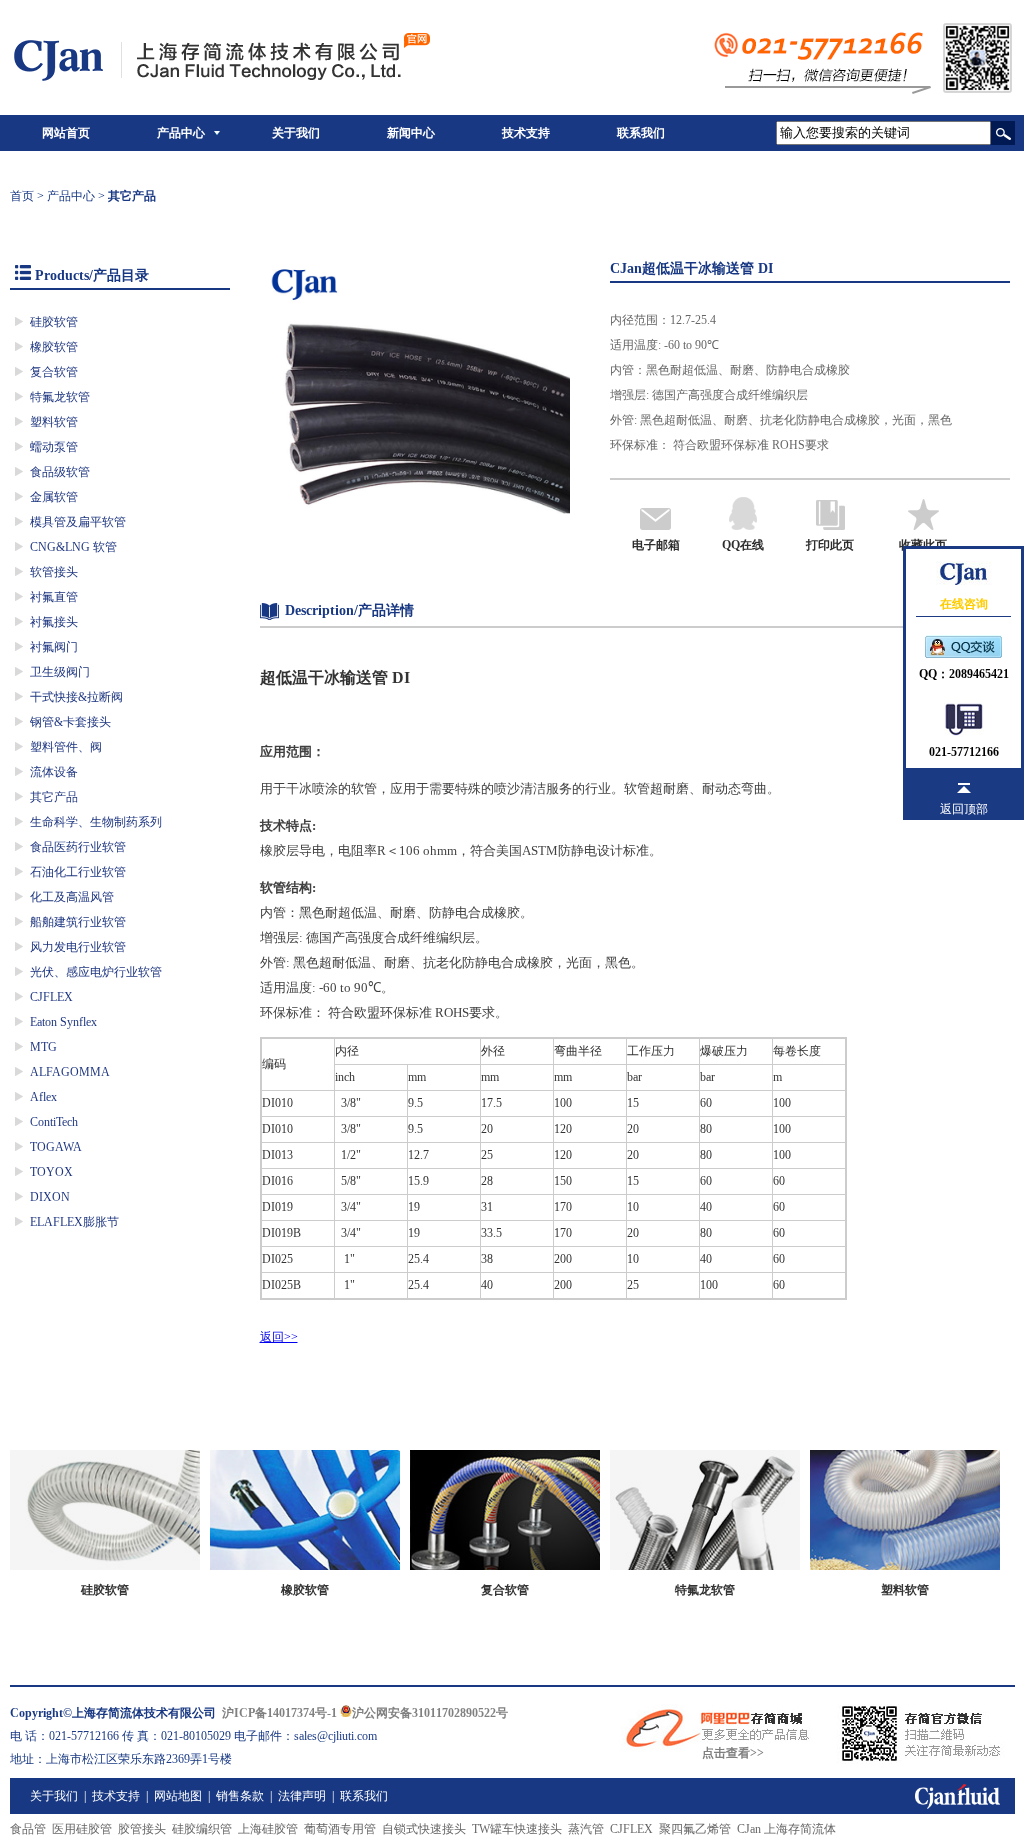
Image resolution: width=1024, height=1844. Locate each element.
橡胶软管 (54, 347)
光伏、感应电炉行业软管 (96, 972)
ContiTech (54, 1122)
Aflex (43, 1097)
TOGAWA (56, 1147)
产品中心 (181, 133)
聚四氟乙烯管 (695, 1829)
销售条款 (240, 1796)
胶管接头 (142, 1829)
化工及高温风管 (72, 897)
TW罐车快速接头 (517, 1829)
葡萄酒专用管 (340, 1829)
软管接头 (54, 572)
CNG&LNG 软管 (73, 547)
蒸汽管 (586, 1829)
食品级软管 (60, 472)
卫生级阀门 (60, 672)
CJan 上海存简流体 (786, 1829)
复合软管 (54, 372)
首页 (22, 196)
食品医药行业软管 (78, 847)
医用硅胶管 (82, 1829)
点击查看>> (733, 1753)
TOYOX (51, 1172)
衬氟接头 (54, 622)
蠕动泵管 (54, 447)
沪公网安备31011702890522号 (430, 1713)
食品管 (28, 1829)
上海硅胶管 (268, 1829)
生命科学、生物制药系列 (96, 822)
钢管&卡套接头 (70, 722)
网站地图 (178, 1796)
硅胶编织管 (202, 1829)
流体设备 (54, 772)
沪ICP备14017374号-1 (279, 1713)
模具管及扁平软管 (78, 522)
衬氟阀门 (54, 647)
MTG (43, 1047)
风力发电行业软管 (78, 947)
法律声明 (302, 1796)
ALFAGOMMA (70, 1072)
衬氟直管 (54, 597)
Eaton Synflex (63, 1022)
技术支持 (526, 133)
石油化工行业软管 (78, 872)
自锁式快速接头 (424, 1829)
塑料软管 (54, 422)
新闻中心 (411, 133)
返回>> (279, 1337)
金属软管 (54, 497)
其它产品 (54, 797)
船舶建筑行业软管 (78, 922)
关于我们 (296, 133)
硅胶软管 (54, 322)
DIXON (50, 1197)
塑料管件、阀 (66, 747)
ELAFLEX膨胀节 (74, 1222)
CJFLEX (51, 997)
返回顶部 (964, 809)
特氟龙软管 (60, 397)
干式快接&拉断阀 (76, 697)
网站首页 (66, 133)
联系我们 (641, 133)
